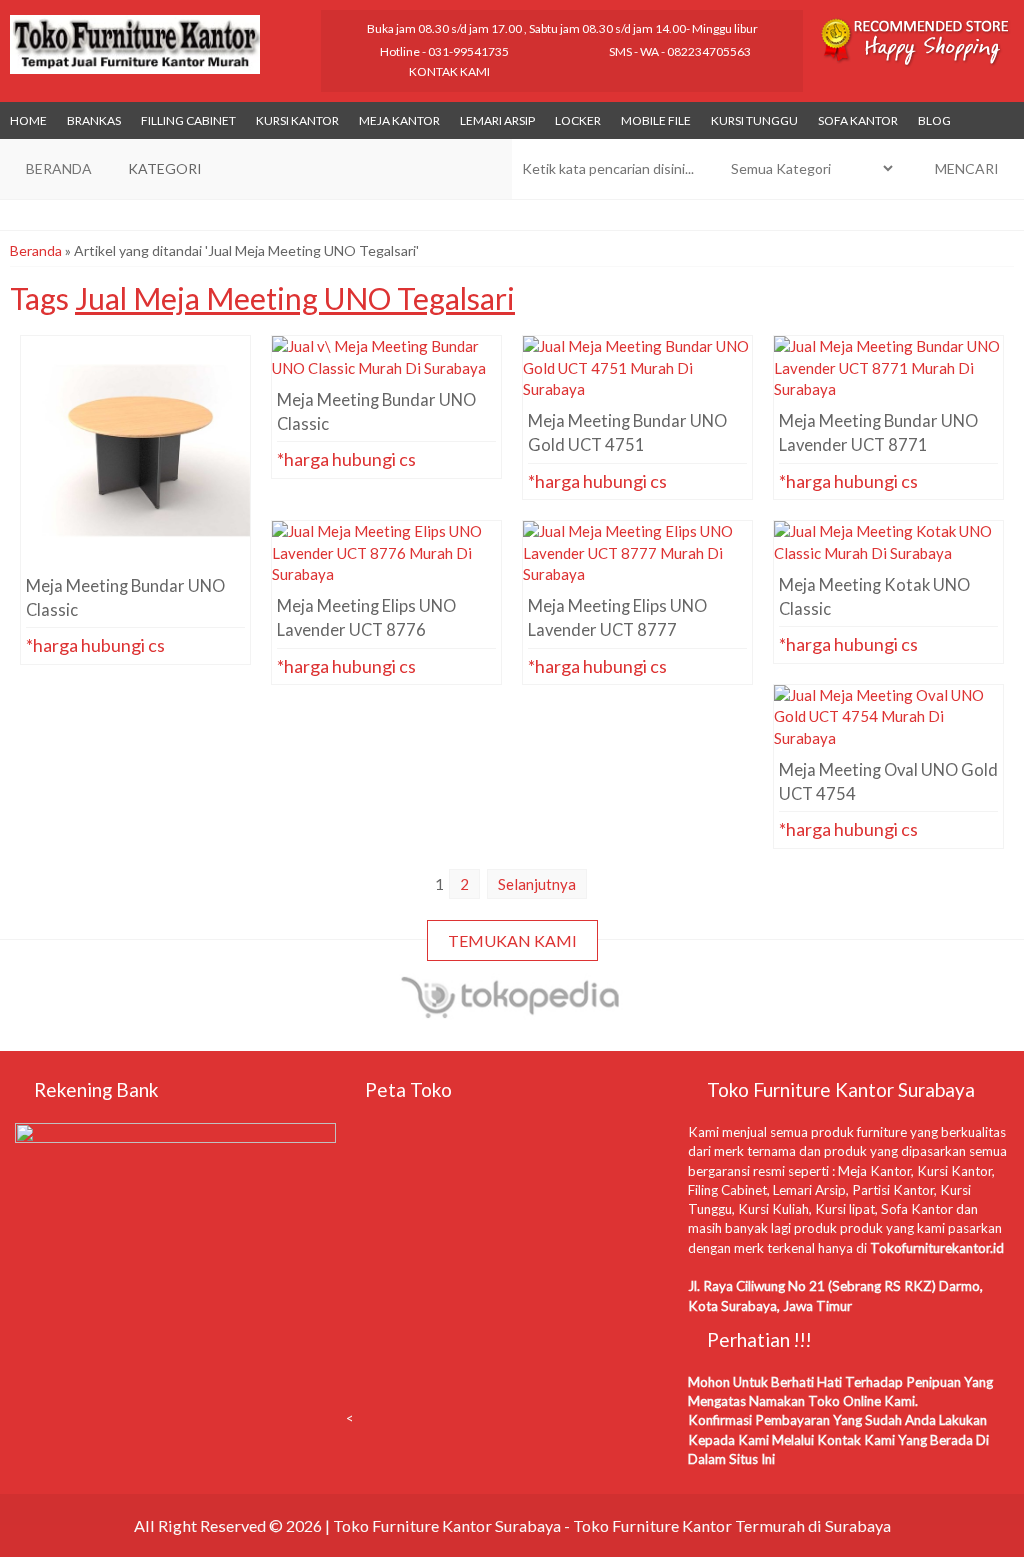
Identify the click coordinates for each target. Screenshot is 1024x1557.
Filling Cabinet (188, 120)
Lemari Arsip (497, 120)
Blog (934, 120)
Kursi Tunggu (754, 120)
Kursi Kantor (297, 120)
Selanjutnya (537, 884)
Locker (578, 120)
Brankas (94, 120)
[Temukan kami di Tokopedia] (512, 1010)
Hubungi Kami (141, 575)
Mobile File (656, 120)
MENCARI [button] (965, 168)
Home (28, 120)
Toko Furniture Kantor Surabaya (447, 1525)
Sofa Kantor (858, 120)
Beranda (36, 250)
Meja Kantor (399, 120)
